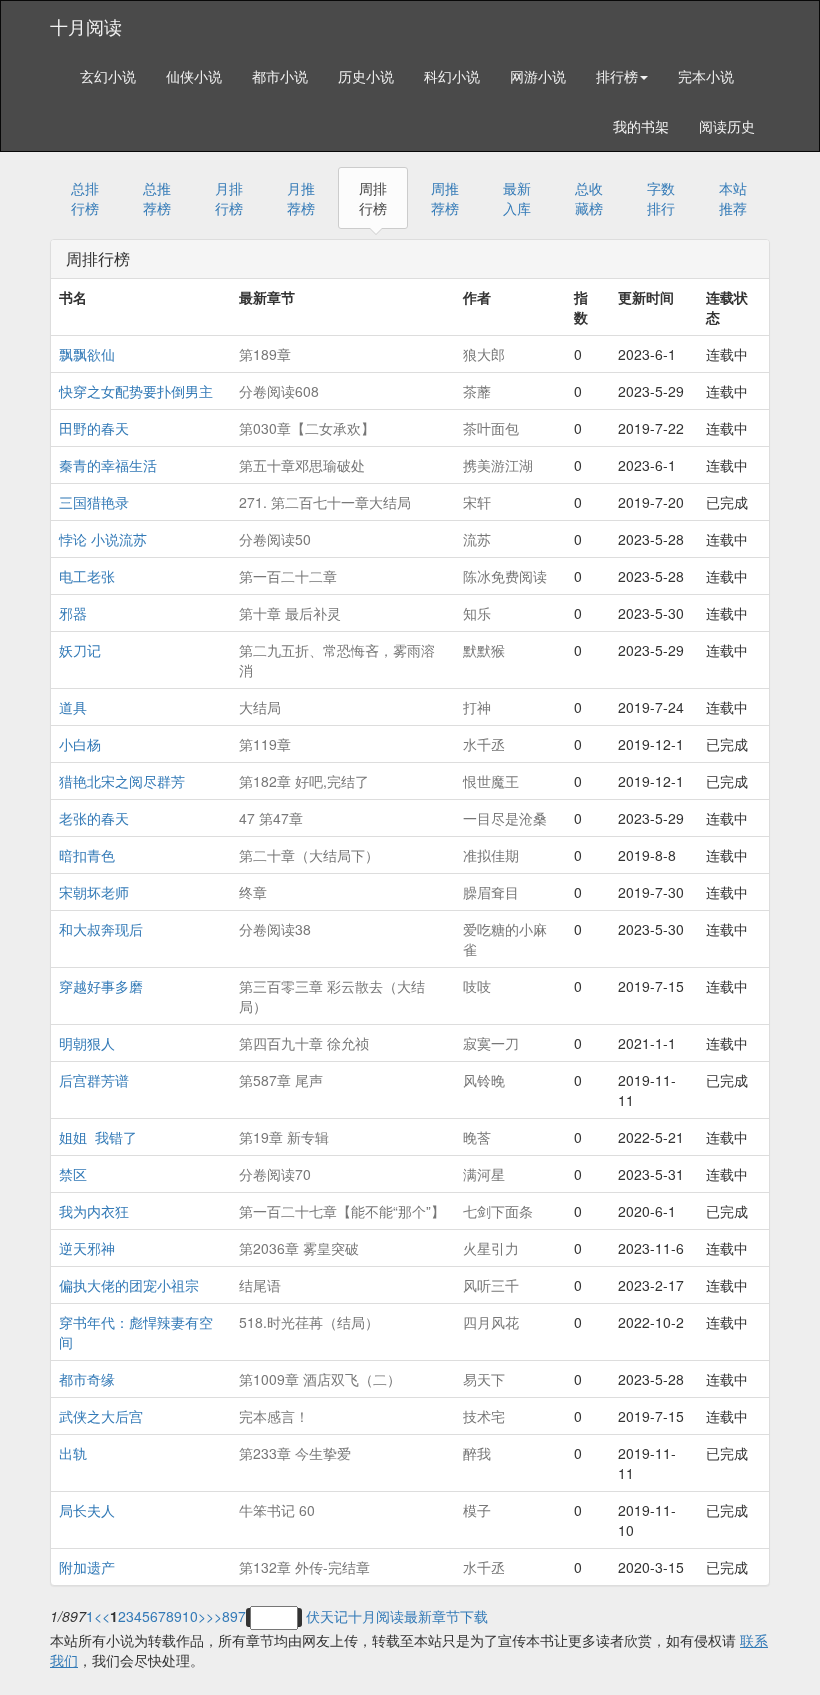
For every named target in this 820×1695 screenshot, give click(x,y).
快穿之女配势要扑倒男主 (136, 391)
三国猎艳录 (94, 502)
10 (190, 1616)
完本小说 (706, 76)
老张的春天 (94, 818)
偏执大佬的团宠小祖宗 (129, 1285)
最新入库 (517, 198)
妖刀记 (80, 650)
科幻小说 (452, 76)
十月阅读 (86, 26)
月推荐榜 (301, 198)
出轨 (73, 1453)
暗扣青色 (87, 855)
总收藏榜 (589, 198)
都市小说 (280, 76)
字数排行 (661, 198)
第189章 (265, 354)
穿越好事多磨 (101, 986)
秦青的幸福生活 (108, 465)
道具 (73, 707)
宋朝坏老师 (94, 892)
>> (214, 1616)
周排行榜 (373, 198)
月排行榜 (229, 198)
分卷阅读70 (275, 1174)
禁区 (73, 1174)
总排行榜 (85, 198)
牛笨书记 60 (277, 1510)
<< (102, 1616)
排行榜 (617, 76)
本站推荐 (733, 198)
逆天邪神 (87, 1248)
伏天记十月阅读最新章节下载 (397, 1616)
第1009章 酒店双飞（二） (320, 1379)
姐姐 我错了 (98, 1137)
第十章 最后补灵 (290, 613)
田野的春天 (94, 428)
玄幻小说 (108, 76)
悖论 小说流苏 (103, 539)
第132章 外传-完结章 (304, 1567)
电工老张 (87, 576)
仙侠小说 (194, 76)
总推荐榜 (157, 198)
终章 (253, 892)
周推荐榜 (445, 198)
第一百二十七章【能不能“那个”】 (342, 1211)
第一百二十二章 (288, 576)
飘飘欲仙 (87, 354)
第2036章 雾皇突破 (299, 1248)
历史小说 (366, 76)
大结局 (260, 707)
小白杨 (80, 744)
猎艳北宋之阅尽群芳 (122, 781)
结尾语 (260, 1285)
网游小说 (538, 76)
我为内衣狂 (94, 1211)
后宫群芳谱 (94, 1080)
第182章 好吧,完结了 (304, 781)
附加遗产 (87, 1567)
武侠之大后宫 (101, 1416)
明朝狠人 (87, 1043)
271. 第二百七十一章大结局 (325, 502)
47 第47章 (271, 818)
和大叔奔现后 (101, 929)
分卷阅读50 (275, 539)
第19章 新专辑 (284, 1137)
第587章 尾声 (281, 1080)
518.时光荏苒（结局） (309, 1322)
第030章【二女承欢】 (307, 428)
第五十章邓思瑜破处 (302, 465)
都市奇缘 (87, 1379)
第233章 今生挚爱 (295, 1453)
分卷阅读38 (275, 929)
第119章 (265, 744)
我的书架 (641, 126)
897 (234, 1616)
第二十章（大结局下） (309, 855)
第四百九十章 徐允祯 (304, 1043)
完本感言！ (274, 1416)
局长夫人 (87, 1510)
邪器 (73, 613)
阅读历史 (727, 126)
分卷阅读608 (279, 391)
